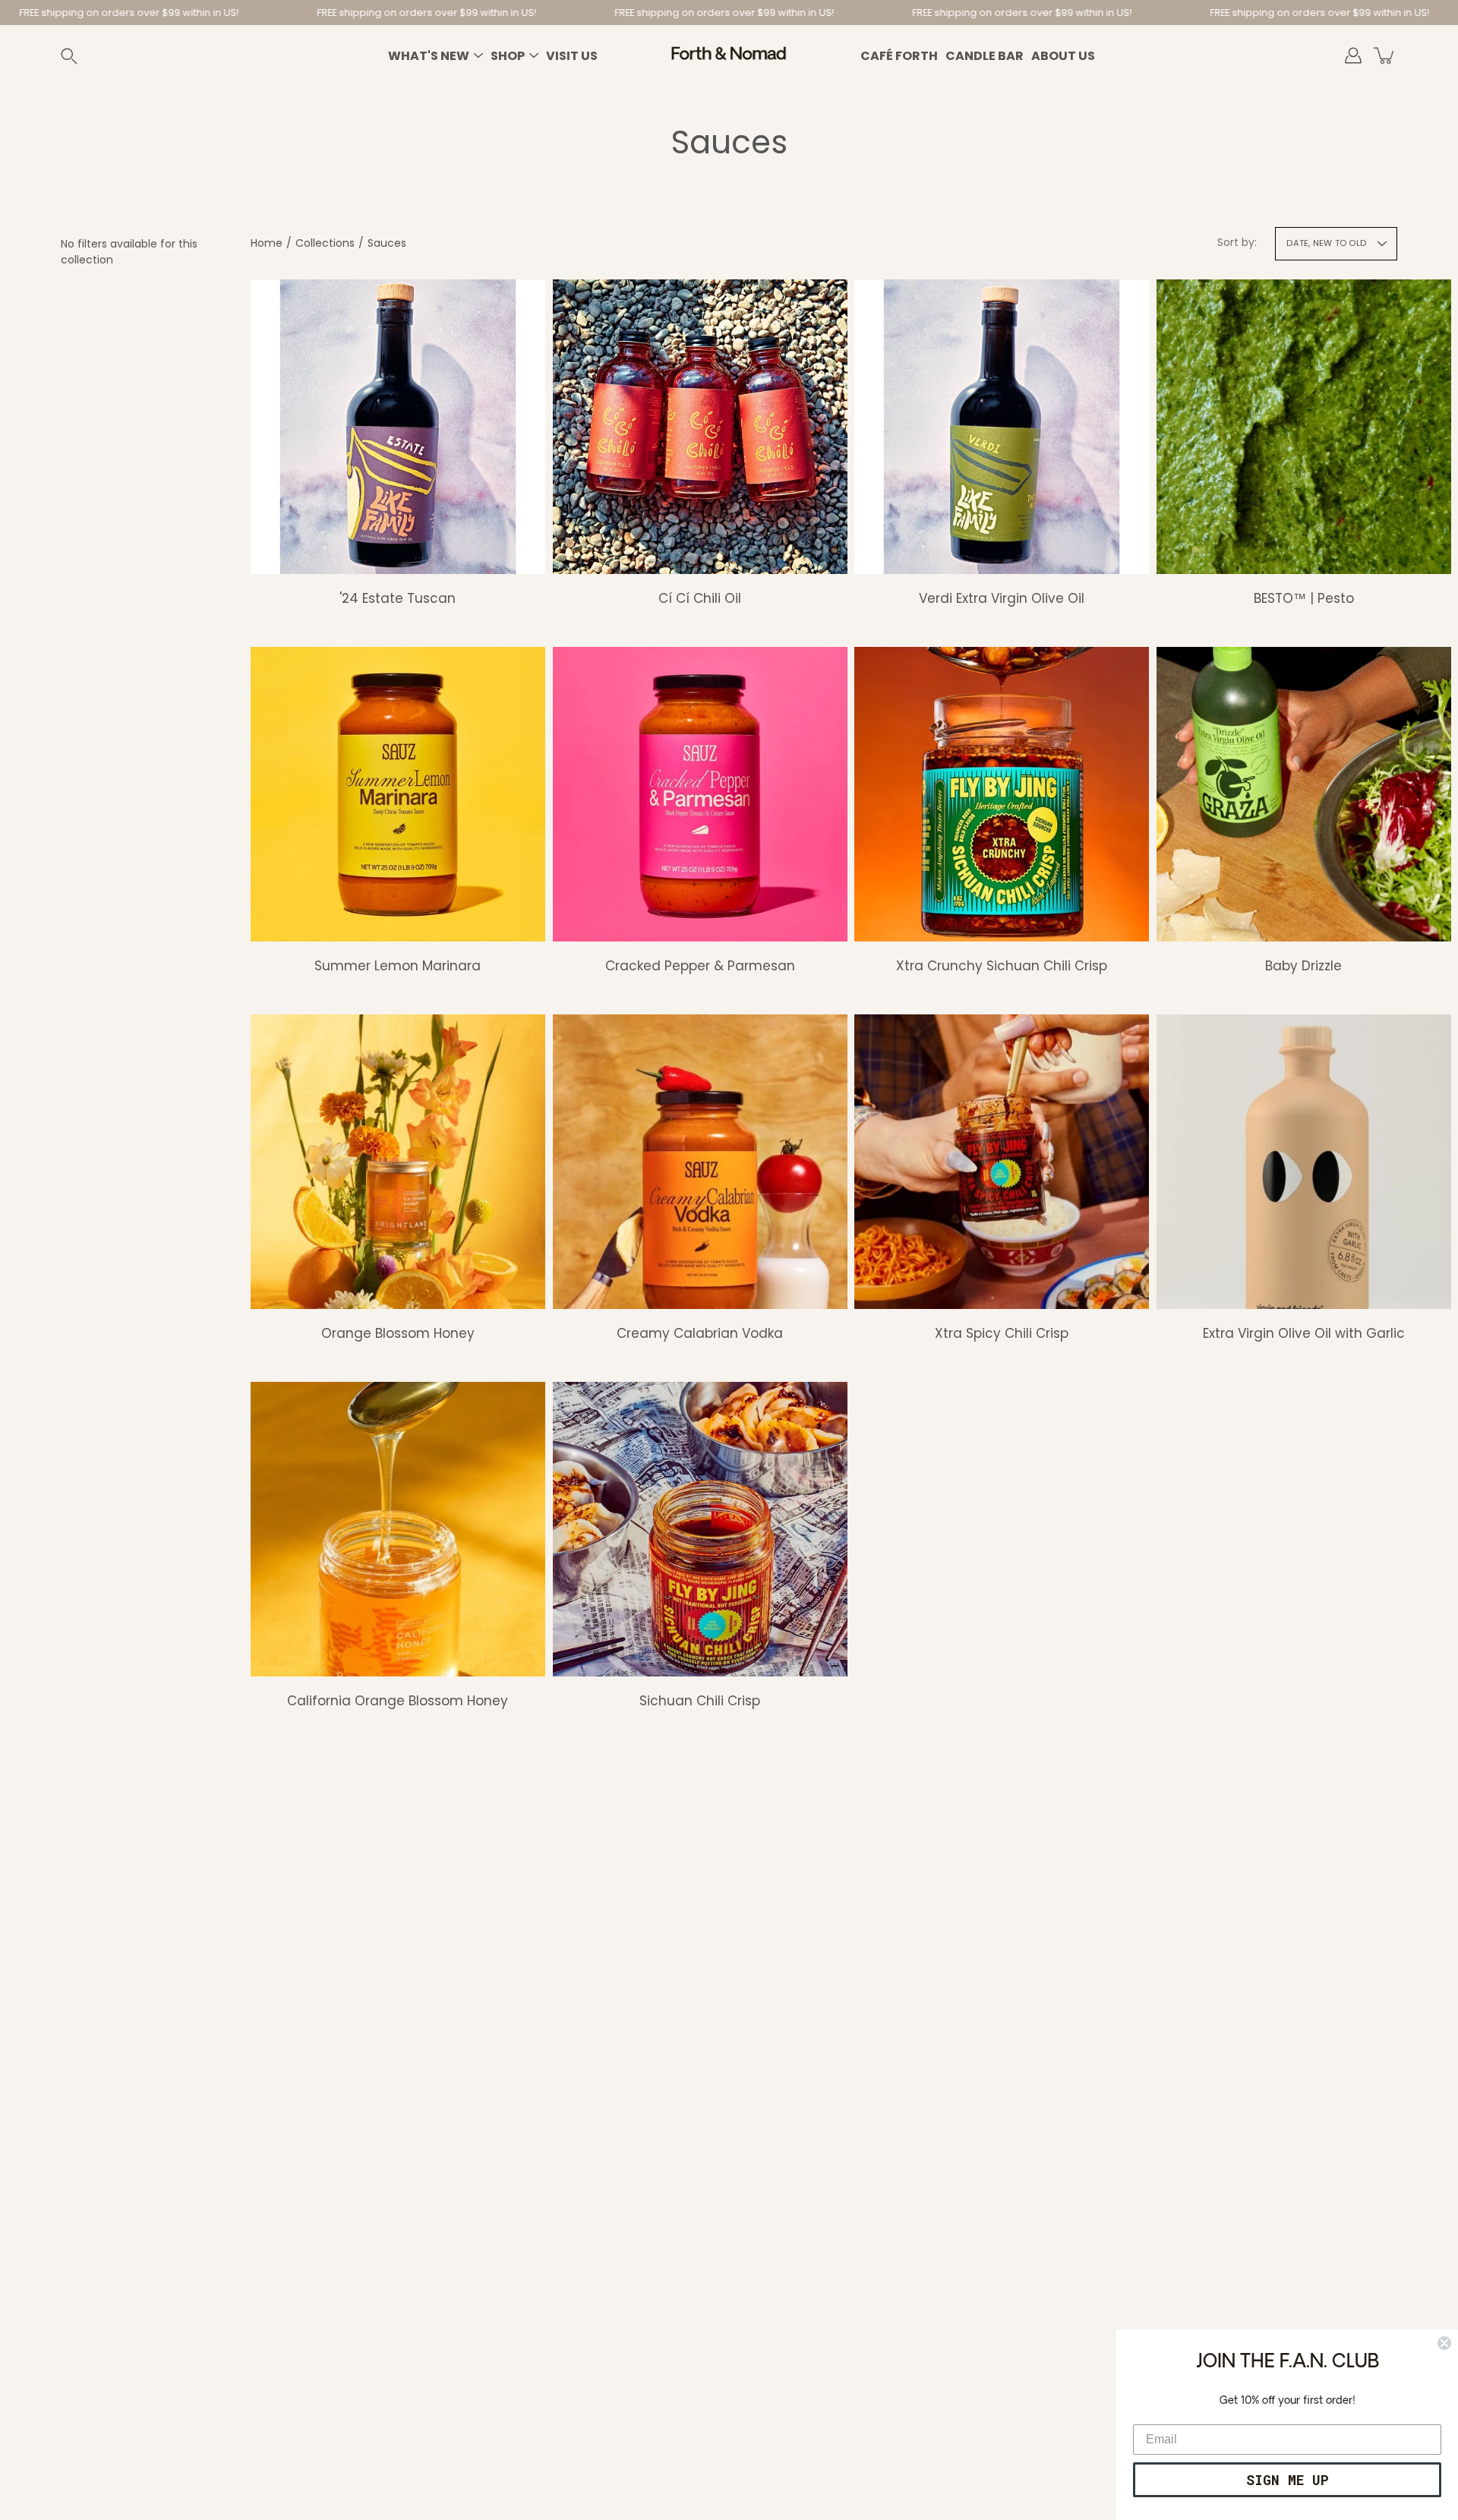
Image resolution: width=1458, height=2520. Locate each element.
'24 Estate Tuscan (398, 598)
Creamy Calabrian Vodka (700, 1333)
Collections (325, 243)
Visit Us (572, 56)
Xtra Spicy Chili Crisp (1002, 1333)
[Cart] (1385, 55)
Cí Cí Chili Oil (700, 598)
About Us (1063, 56)
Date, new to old (1326, 243)
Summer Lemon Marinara (398, 965)
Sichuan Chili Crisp (700, 1700)
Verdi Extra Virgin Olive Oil (1002, 598)
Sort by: (1237, 242)
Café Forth (899, 56)
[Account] (1353, 55)
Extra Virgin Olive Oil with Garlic (1303, 1333)
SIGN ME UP (1288, 2480)
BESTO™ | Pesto (1303, 598)
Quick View (398, 426)
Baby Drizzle (1303, 965)
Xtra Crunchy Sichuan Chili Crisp (1002, 965)
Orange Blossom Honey (398, 1333)
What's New (429, 56)
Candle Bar (985, 56)
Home (267, 243)
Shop (508, 56)
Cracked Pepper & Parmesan (699, 965)
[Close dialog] (1444, 2343)
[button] (87, 56)
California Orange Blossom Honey (398, 1700)
